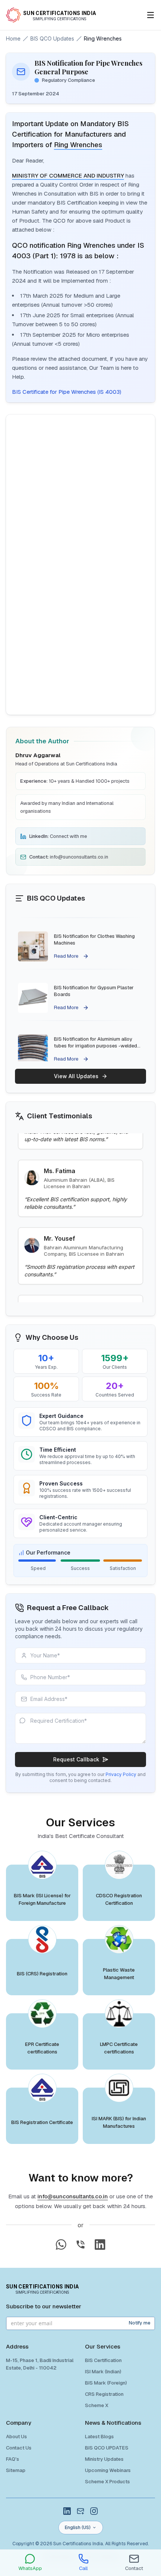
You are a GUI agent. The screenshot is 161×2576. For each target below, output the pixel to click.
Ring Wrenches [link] (103, 38)
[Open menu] (151, 15)
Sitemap (16, 2470)
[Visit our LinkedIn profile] (67, 2511)
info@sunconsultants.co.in (73, 2196)
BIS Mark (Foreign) (106, 2383)
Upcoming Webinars (108, 2470)
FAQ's (13, 2459)
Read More (66, 940)
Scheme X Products (107, 2482)
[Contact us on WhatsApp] (61, 2245)
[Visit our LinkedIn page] (100, 2245)
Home (13, 38)
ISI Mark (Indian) (103, 2372)
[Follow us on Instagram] (94, 2511)
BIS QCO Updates (52, 38)
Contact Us (19, 2448)
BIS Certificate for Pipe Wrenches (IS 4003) (67, 392)
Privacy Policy (121, 1774)
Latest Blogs (99, 2437)
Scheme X (97, 2405)
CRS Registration (104, 2394)
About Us (16, 2437)
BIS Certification (103, 2360)
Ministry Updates (104, 2459)
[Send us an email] (80, 2511)
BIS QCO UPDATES (107, 2448)
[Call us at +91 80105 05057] (80, 2245)
